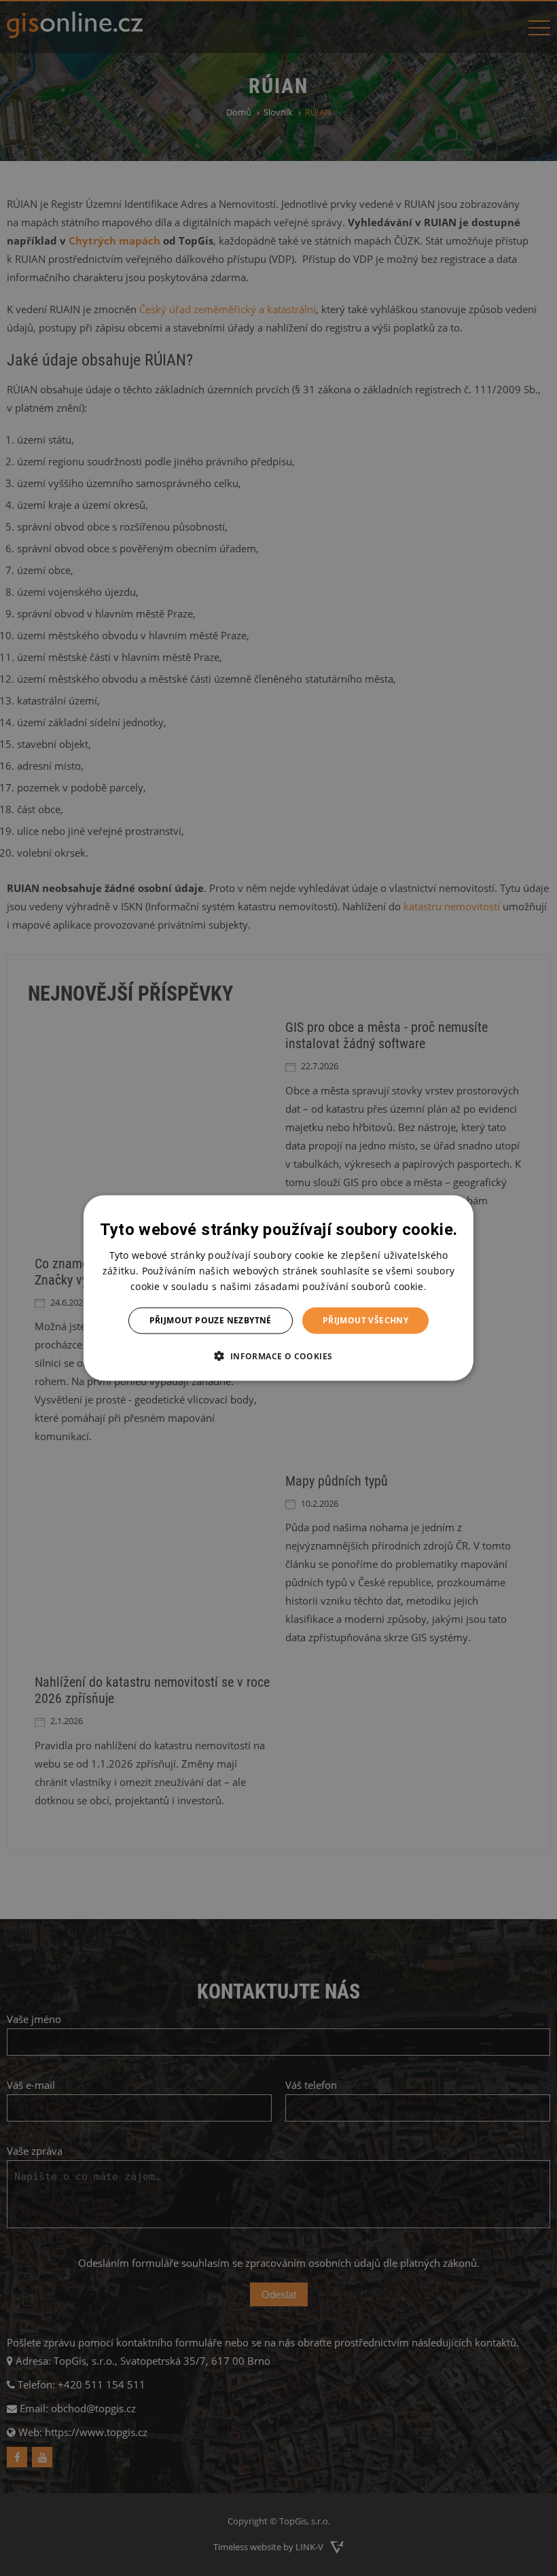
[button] (278, 1355)
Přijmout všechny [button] (365, 1320)
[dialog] (278, 1288)
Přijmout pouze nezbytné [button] (211, 1320)
